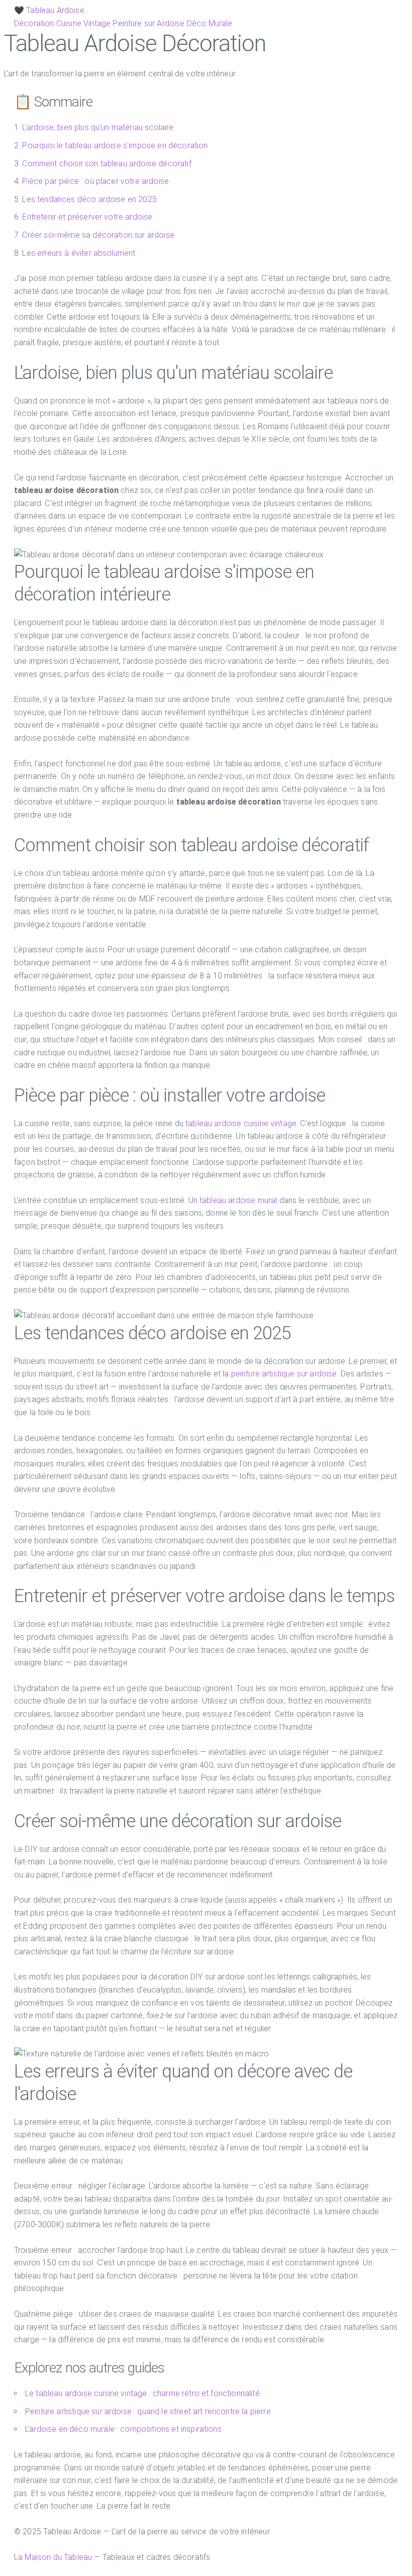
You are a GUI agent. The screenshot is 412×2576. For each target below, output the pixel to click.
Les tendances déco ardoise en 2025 (89, 199)
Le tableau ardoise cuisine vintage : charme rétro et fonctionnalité (142, 2393)
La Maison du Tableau (53, 2557)
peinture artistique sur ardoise (284, 1374)
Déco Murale (210, 23)
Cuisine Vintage (83, 23)
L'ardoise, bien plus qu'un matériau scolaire (98, 127)
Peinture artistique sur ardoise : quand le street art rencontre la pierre (148, 2411)
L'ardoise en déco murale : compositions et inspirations (123, 2429)
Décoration (34, 23)
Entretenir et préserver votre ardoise (87, 217)
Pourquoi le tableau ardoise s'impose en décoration (115, 145)
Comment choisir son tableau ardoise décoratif (107, 164)
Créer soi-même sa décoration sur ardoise (98, 235)
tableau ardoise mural (238, 1200)
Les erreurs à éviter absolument (79, 253)
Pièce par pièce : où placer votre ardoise (95, 181)
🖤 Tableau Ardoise (49, 10)
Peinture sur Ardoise (148, 23)
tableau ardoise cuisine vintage (241, 1123)
